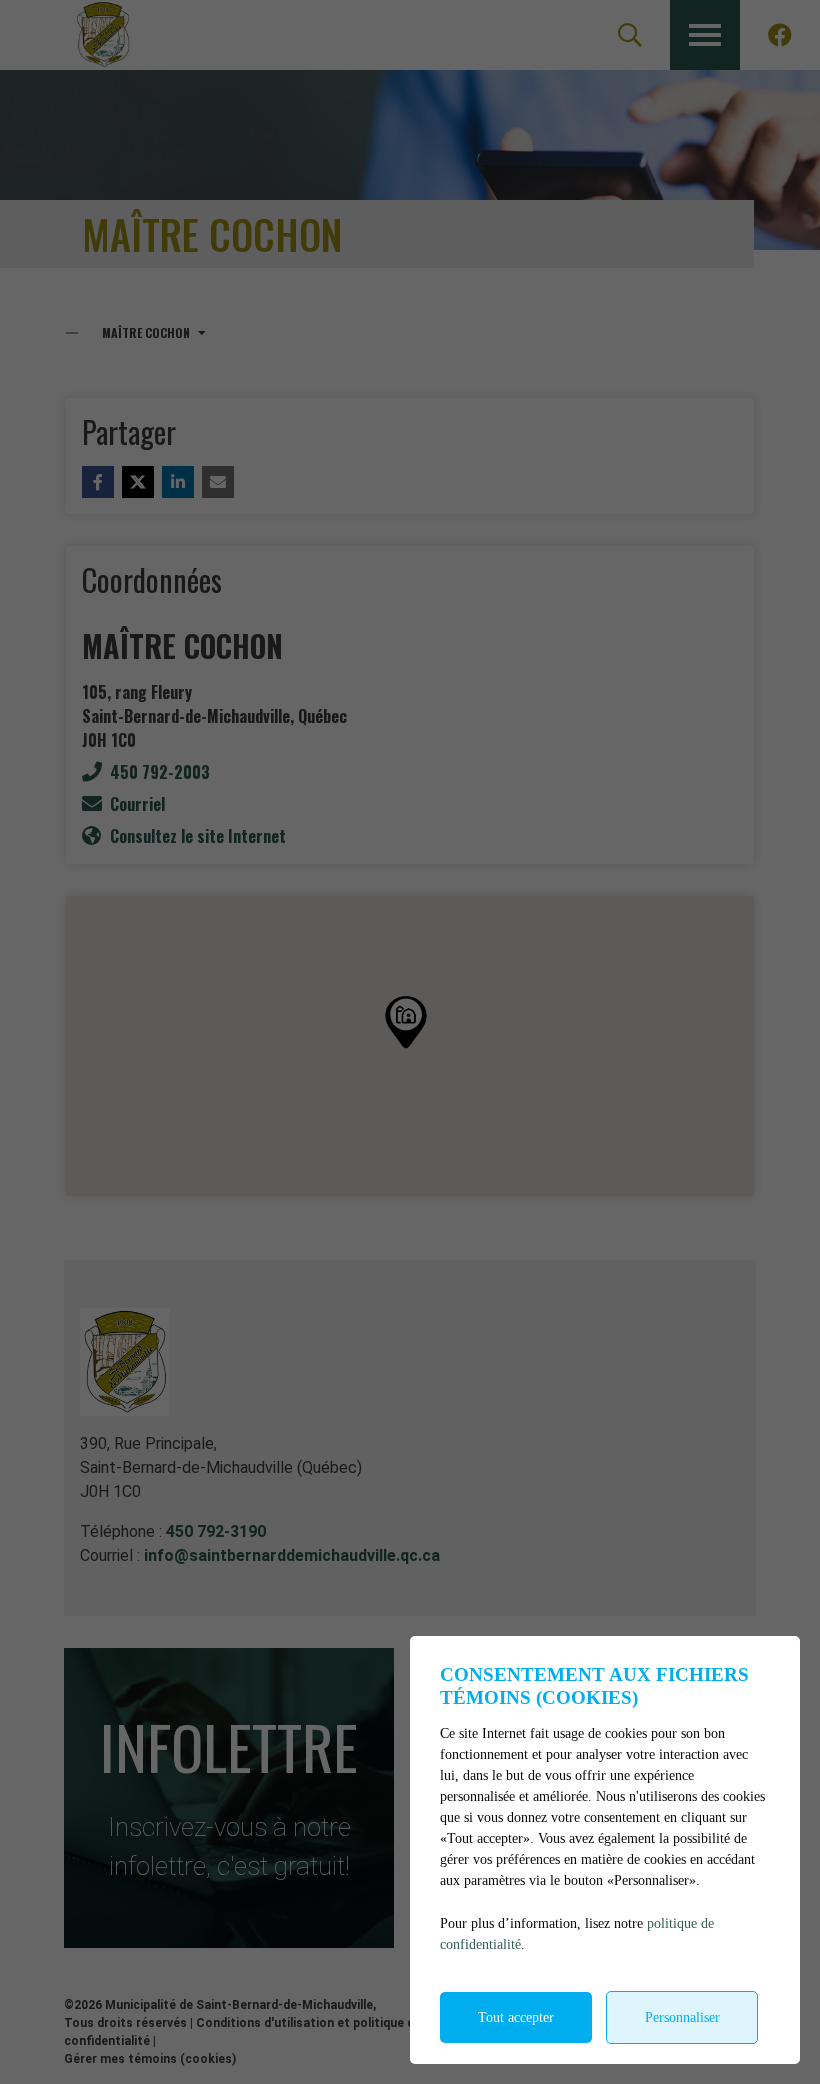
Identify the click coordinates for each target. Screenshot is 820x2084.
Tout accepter (516, 2017)
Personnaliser (682, 2017)
